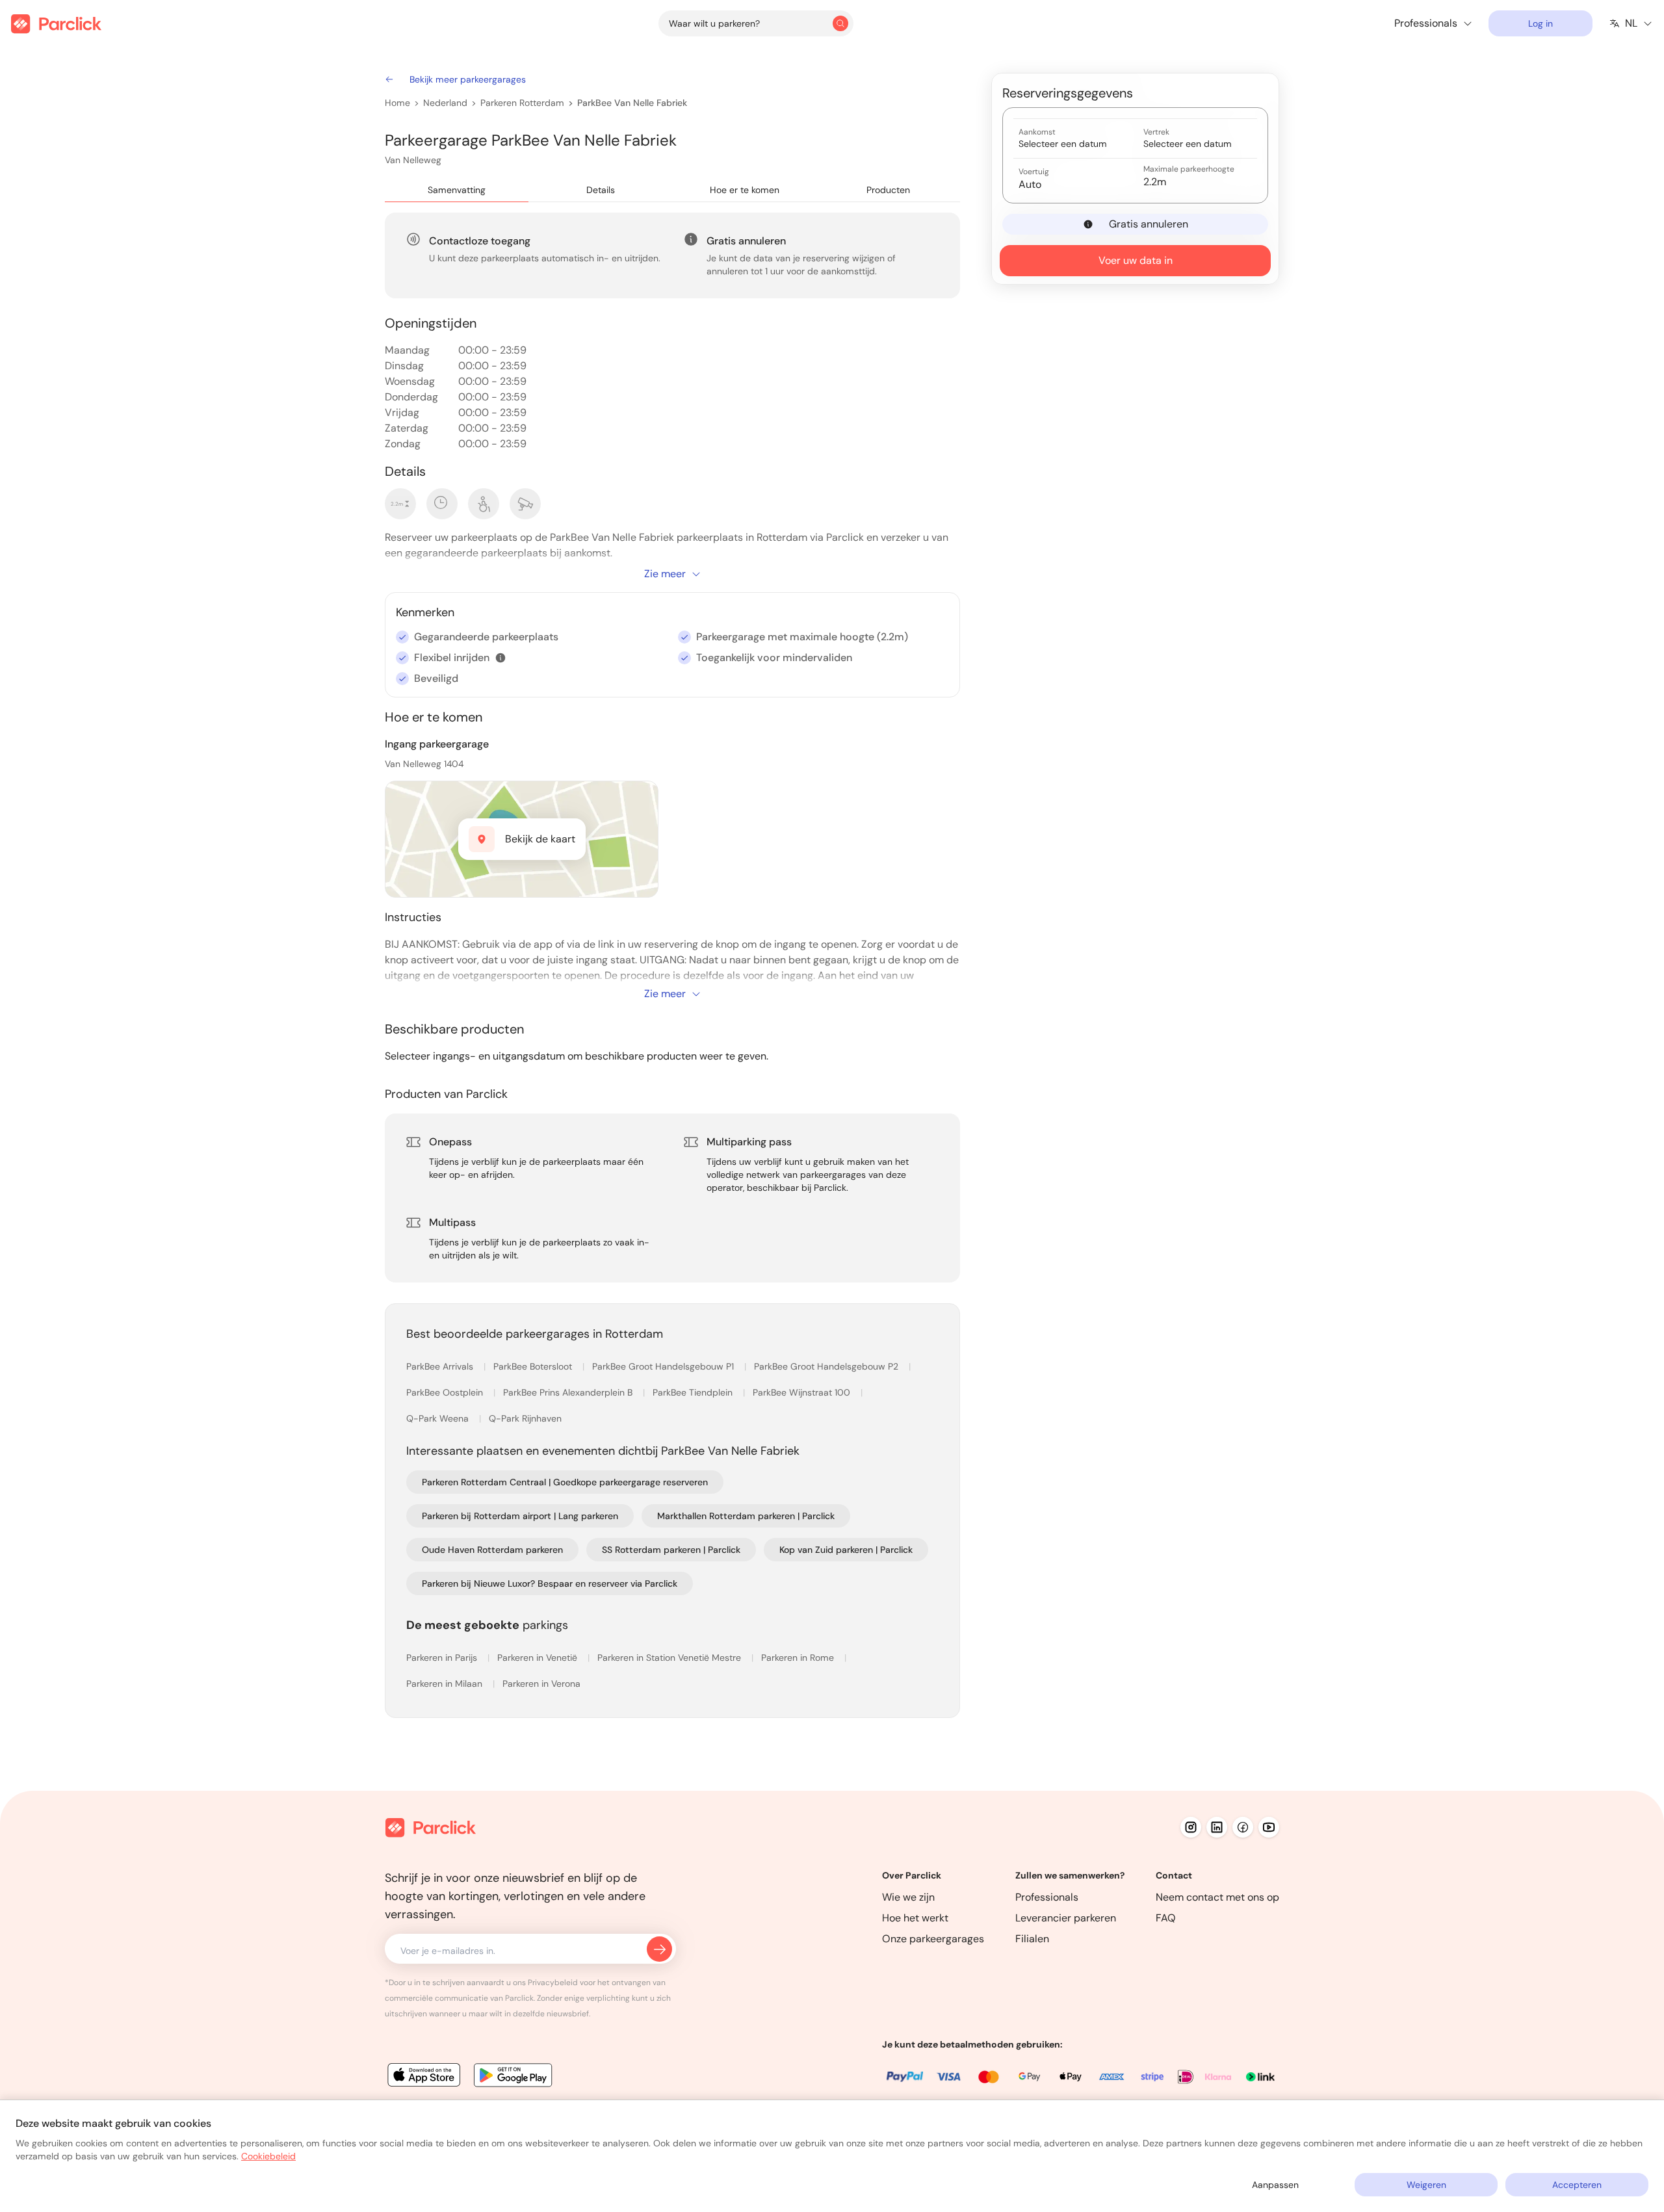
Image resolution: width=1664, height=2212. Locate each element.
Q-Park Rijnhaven (525, 1418)
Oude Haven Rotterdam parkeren (492, 1550)
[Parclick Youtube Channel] (1269, 1827)
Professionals (1047, 1897)
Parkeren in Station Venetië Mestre (670, 1658)
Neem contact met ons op (1217, 1897)
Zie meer (665, 574)
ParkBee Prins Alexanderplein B (569, 1392)
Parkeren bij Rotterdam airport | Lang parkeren (520, 1516)
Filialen (1032, 1939)
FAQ (1166, 1918)
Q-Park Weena (439, 1418)
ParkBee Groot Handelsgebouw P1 (664, 1366)
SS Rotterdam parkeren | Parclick (671, 1550)
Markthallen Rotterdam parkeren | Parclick (746, 1516)
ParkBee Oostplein (446, 1392)
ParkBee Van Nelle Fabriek (632, 103)
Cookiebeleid (268, 2156)
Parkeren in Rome (799, 1658)
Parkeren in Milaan (446, 1684)
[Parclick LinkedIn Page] (1217, 1827)
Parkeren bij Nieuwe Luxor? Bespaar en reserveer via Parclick (550, 1583)
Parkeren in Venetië (539, 1658)
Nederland (445, 103)
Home (397, 103)
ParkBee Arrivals (441, 1366)
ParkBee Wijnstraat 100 (803, 1392)
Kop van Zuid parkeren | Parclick (846, 1550)
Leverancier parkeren (1066, 1918)
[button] (500, 658)
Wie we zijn (908, 1897)
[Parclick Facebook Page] (1243, 1827)
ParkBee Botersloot (534, 1366)
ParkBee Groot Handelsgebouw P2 (827, 1366)
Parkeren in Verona (541, 1684)
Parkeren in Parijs (443, 1658)
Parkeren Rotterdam (522, 103)
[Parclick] (56, 24)
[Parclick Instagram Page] (1191, 1827)
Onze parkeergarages (933, 1939)
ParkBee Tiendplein (694, 1392)
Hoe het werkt (915, 1918)
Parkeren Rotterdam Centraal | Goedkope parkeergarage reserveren (565, 1482)
